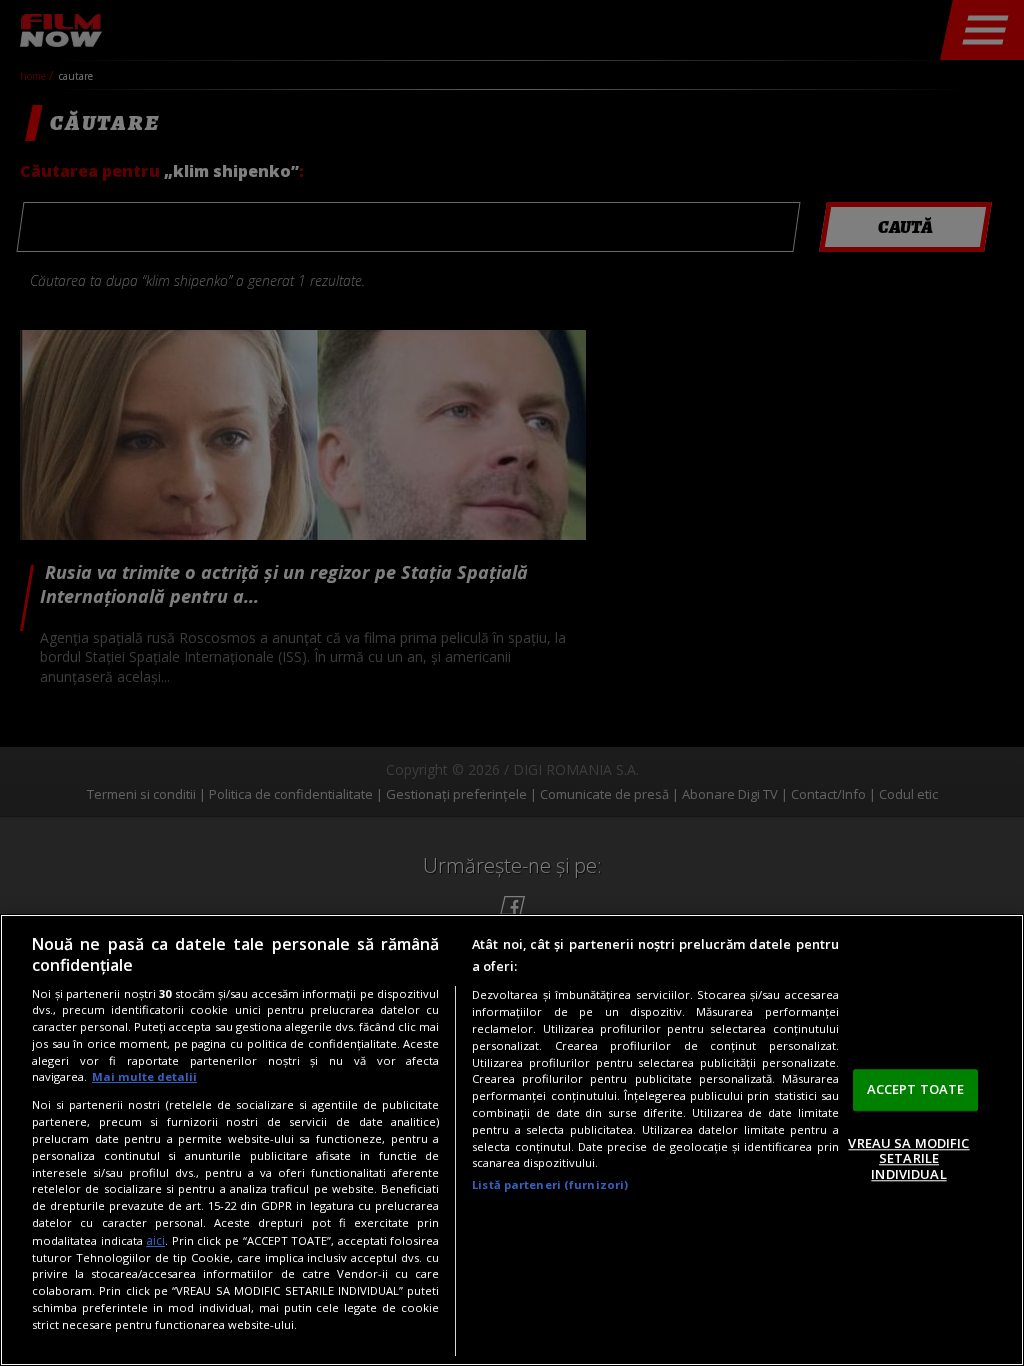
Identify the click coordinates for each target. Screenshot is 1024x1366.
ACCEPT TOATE (916, 1089)
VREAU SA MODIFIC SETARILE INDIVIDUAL (908, 1158)
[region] (512, 1140)
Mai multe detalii (144, 1076)
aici (155, 1240)
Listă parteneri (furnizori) (550, 1184)
